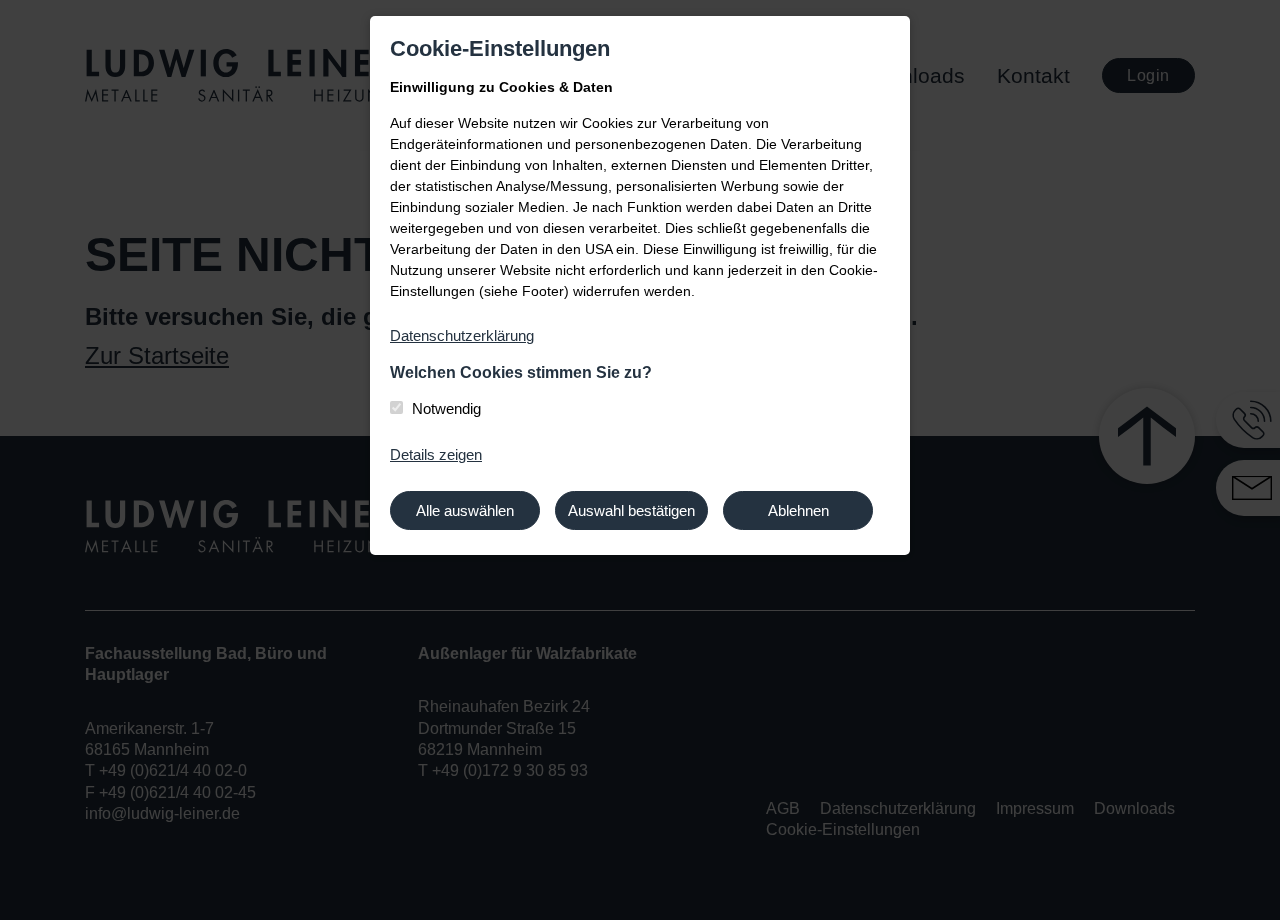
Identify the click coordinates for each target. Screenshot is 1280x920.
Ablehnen (798, 510)
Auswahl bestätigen (631, 510)
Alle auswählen (465, 510)
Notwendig (446, 408)
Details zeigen (436, 454)
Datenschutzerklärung (462, 335)
